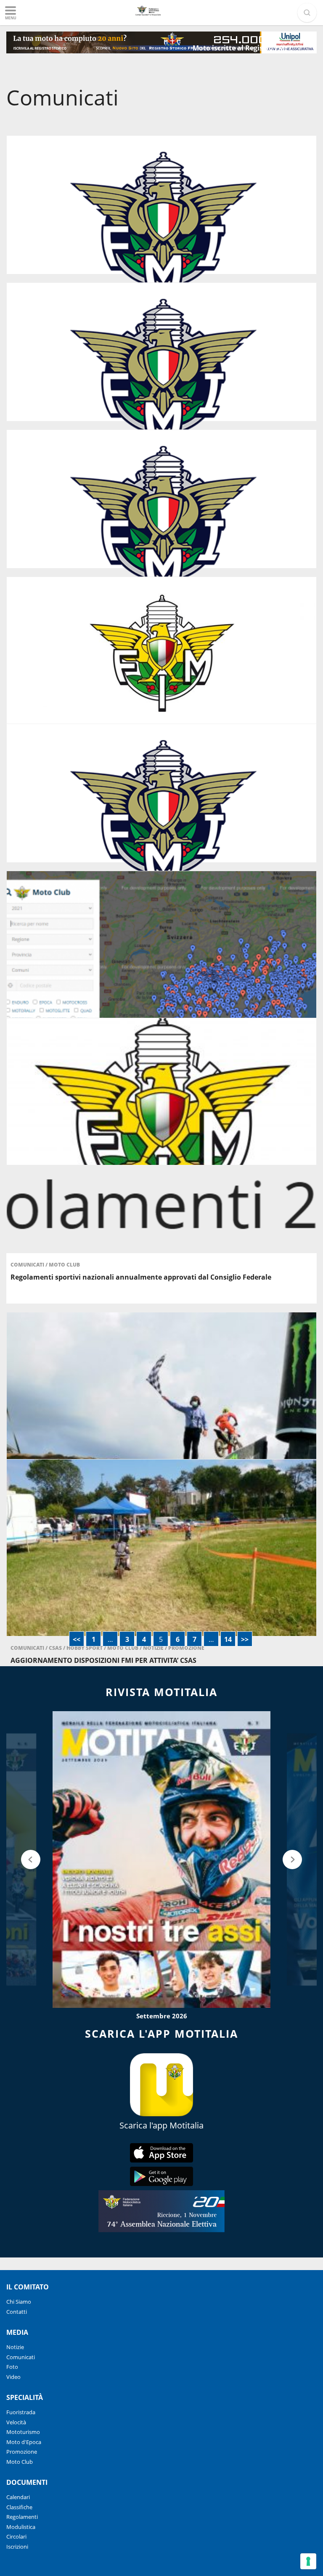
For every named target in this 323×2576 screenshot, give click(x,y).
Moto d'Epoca (24, 2442)
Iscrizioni (17, 2547)
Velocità (16, 2422)
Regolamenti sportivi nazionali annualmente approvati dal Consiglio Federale (141, 1277)
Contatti (17, 2312)
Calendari (18, 2497)
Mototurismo (23, 2432)
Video (13, 2377)
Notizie (15, 2347)
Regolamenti (22, 2517)
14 (228, 1639)
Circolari (16, 2536)
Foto (12, 2367)
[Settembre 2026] (161, 1860)
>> (245, 1639)
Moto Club (64, 1265)
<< (77, 1639)
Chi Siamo (19, 2302)
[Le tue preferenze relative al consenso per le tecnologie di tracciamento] (308, 2561)
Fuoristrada (21, 2412)
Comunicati (28, 1265)
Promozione (22, 2452)
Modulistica (21, 2527)
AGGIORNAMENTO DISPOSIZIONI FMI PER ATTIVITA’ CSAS (103, 1660)
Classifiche (19, 2507)
